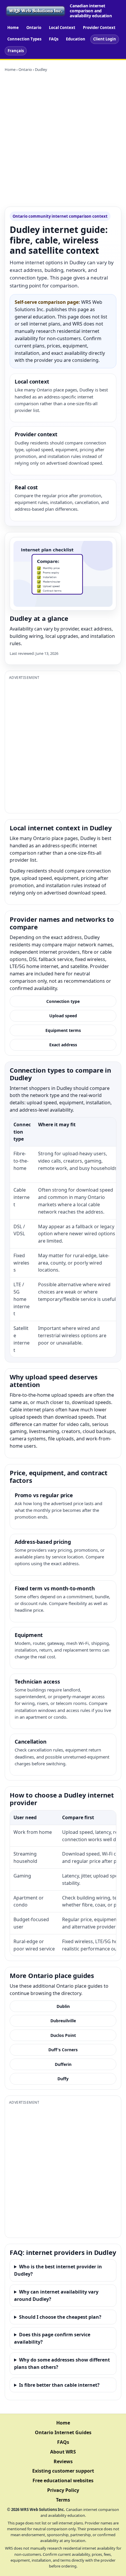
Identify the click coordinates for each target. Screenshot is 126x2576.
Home (13, 28)
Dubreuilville (63, 2021)
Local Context (62, 28)
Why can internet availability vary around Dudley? (56, 2295)
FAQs (54, 39)
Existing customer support (63, 2471)
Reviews (63, 2461)
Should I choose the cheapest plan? (60, 2317)
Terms (63, 2500)
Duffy (63, 2079)
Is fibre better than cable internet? (59, 2385)
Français (16, 51)
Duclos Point (63, 2035)
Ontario (34, 28)
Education (76, 39)
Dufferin (63, 2064)
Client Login (105, 39)
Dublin (63, 2006)
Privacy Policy (63, 2490)
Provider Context (99, 28)
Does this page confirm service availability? (52, 2338)
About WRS (63, 2452)
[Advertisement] (63, 139)
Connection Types (24, 39)
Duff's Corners (63, 2050)
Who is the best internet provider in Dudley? (58, 2270)
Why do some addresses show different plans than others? (62, 2363)
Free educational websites (63, 2480)
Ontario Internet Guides (63, 2432)
